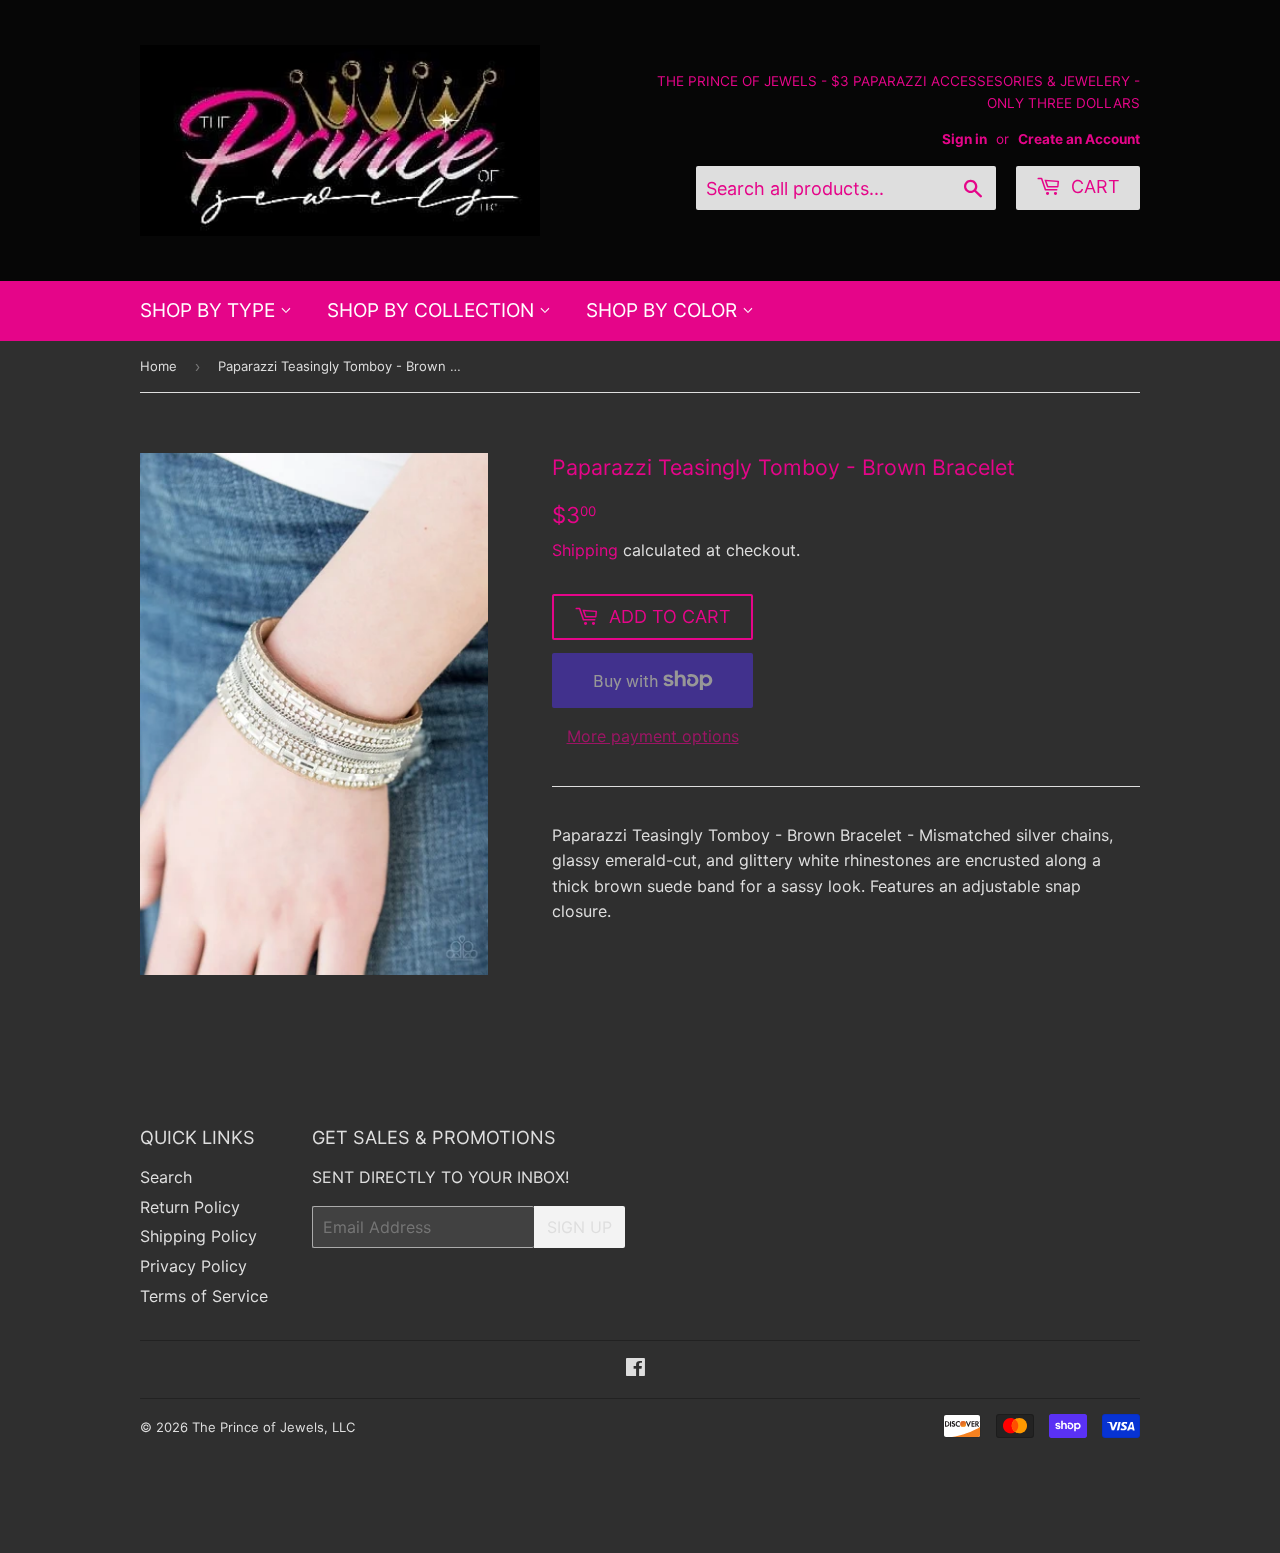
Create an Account (1079, 139)
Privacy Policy (193, 1266)
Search (166, 1177)
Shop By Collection (433, 310)
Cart (1093, 186)
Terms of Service (204, 1296)
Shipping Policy (198, 1236)
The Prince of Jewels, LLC (273, 1427)
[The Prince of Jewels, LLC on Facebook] (635, 1369)
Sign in (964, 139)
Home (158, 366)
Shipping (585, 550)
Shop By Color (664, 310)
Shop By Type (210, 310)
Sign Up (579, 1227)
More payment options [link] (653, 736)
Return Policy (190, 1207)
